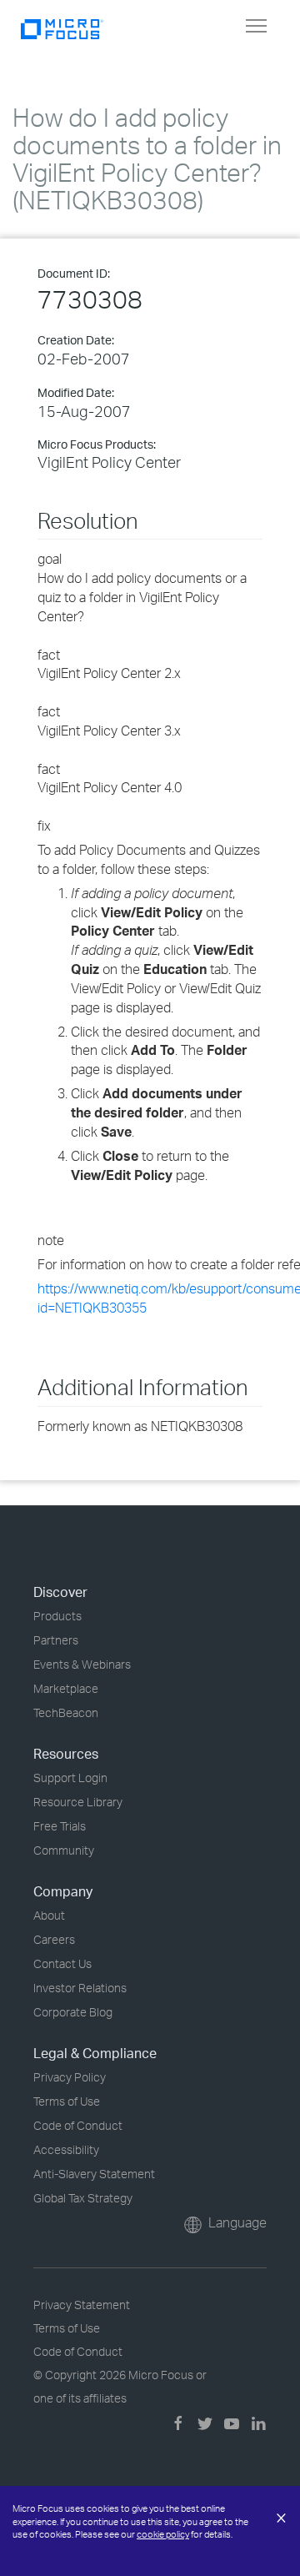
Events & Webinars (82, 1664)
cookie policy (163, 2534)
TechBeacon (66, 1712)
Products (57, 1616)
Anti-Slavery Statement (94, 2174)
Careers (54, 1939)
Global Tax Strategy (83, 2198)
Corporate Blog (73, 2012)
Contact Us (62, 1963)
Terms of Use (67, 2101)
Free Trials (60, 1826)
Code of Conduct (78, 2125)
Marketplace (66, 1688)
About (49, 1915)
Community (64, 1850)
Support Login (70, 1778)
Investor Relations (80, 1988)
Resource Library (78, 1802)
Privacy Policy (70, 2077)
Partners (56, 1640)
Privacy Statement (82, 2305)
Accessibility (66, 2149)
